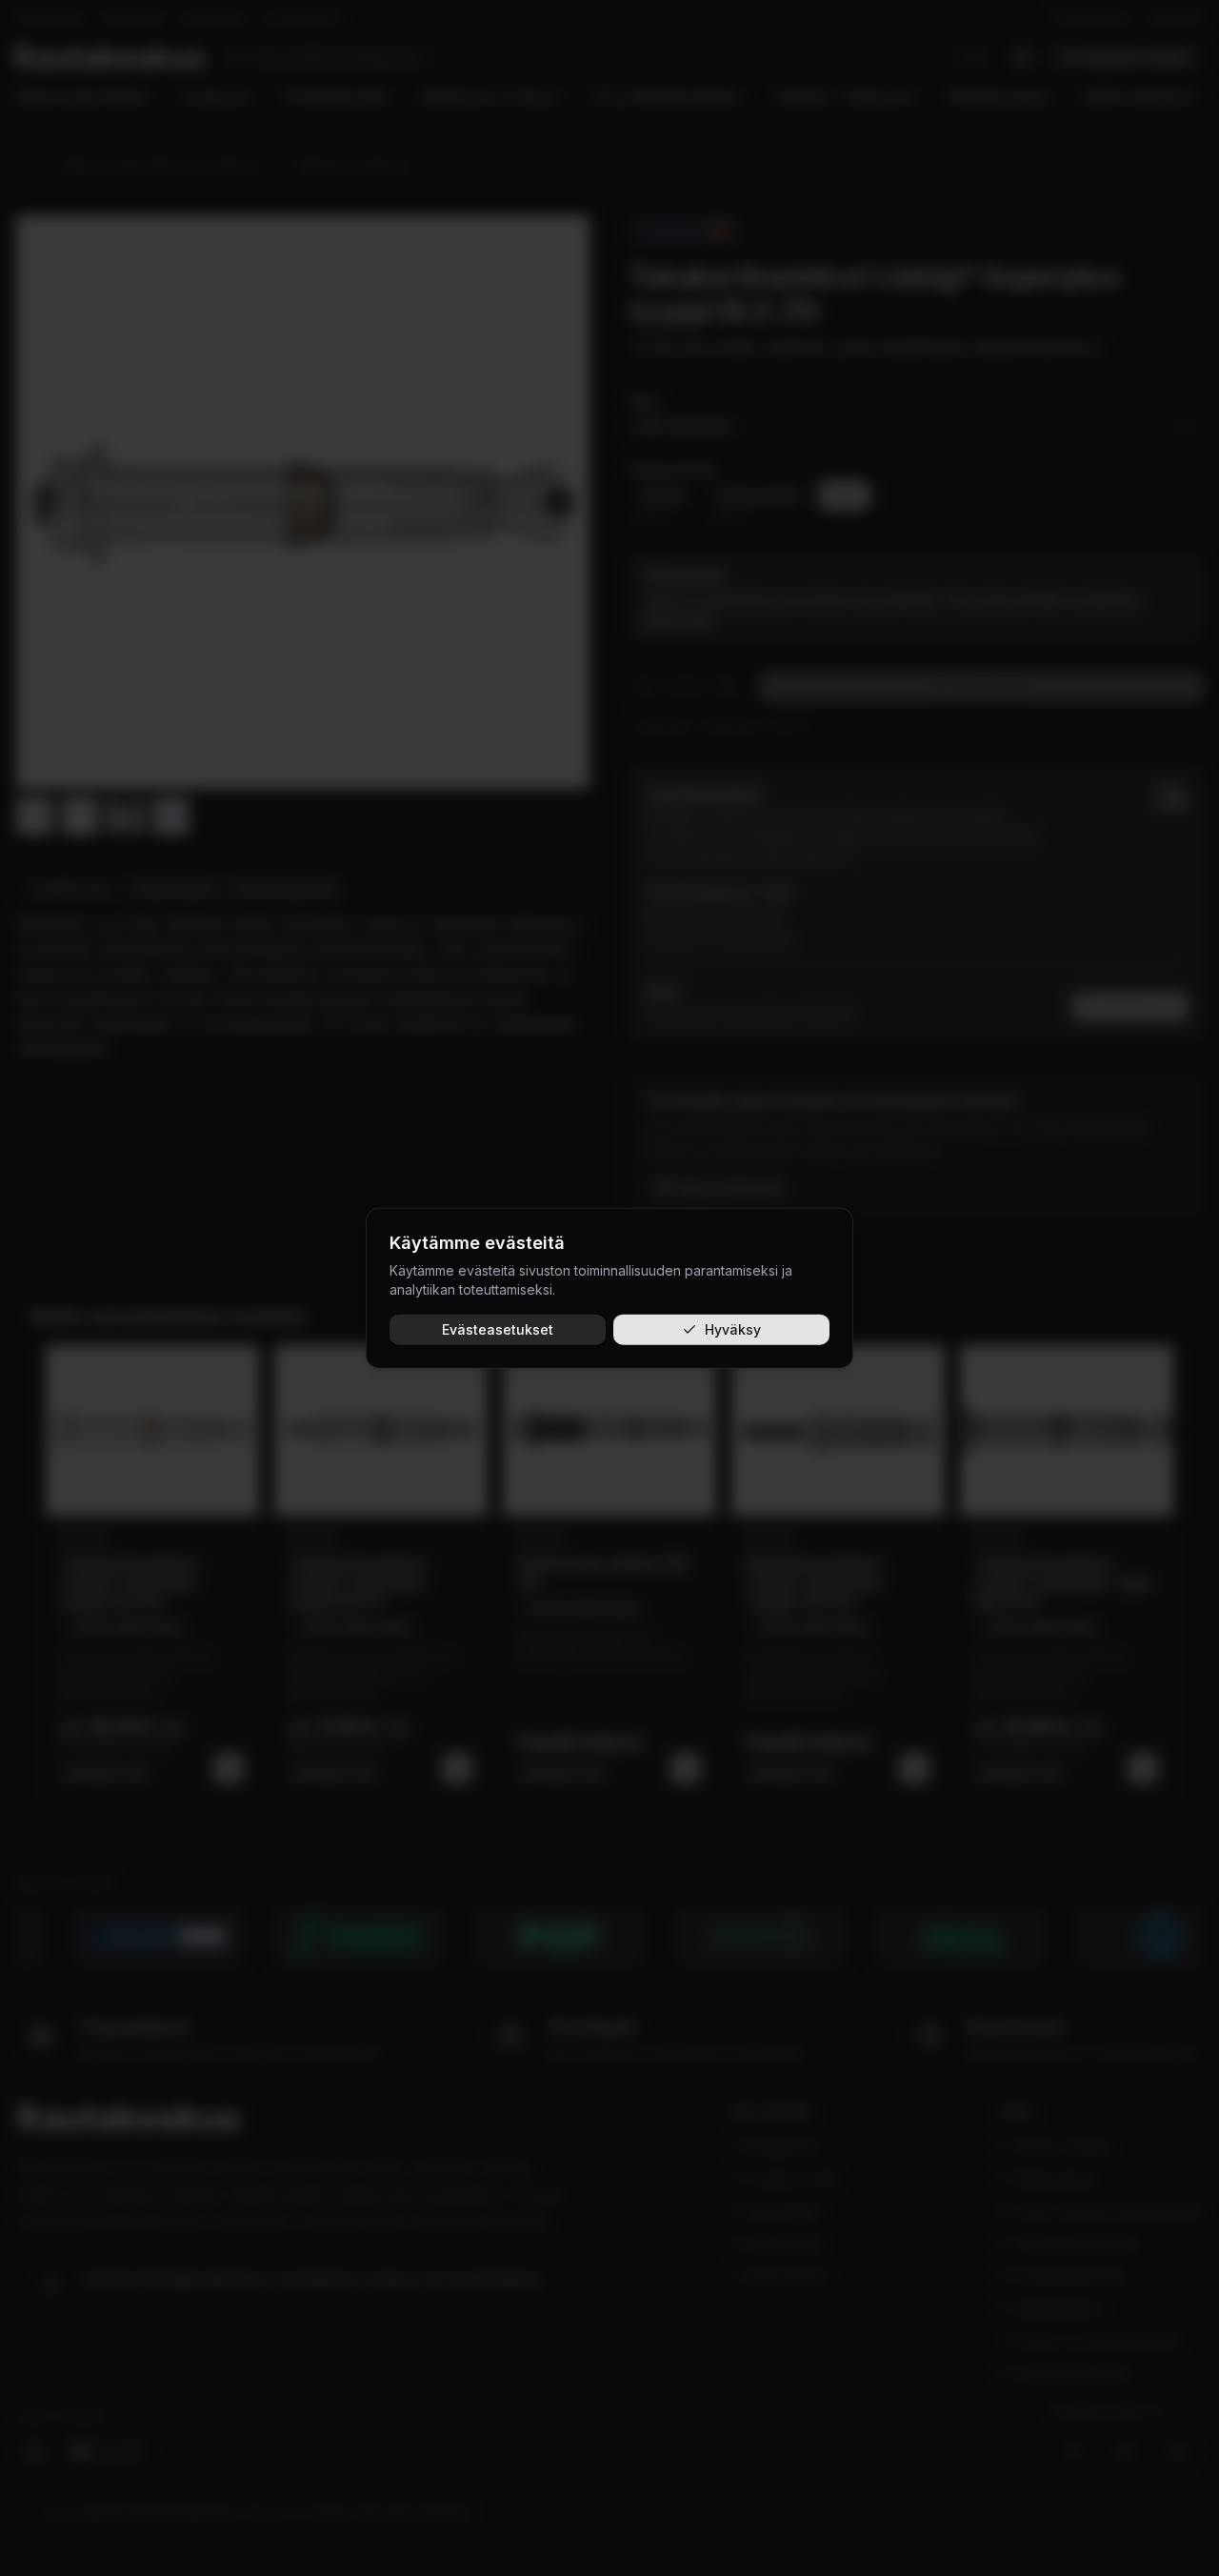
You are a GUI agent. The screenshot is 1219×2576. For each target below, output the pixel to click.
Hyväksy (733, 1328)
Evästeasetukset (498, 1328)
